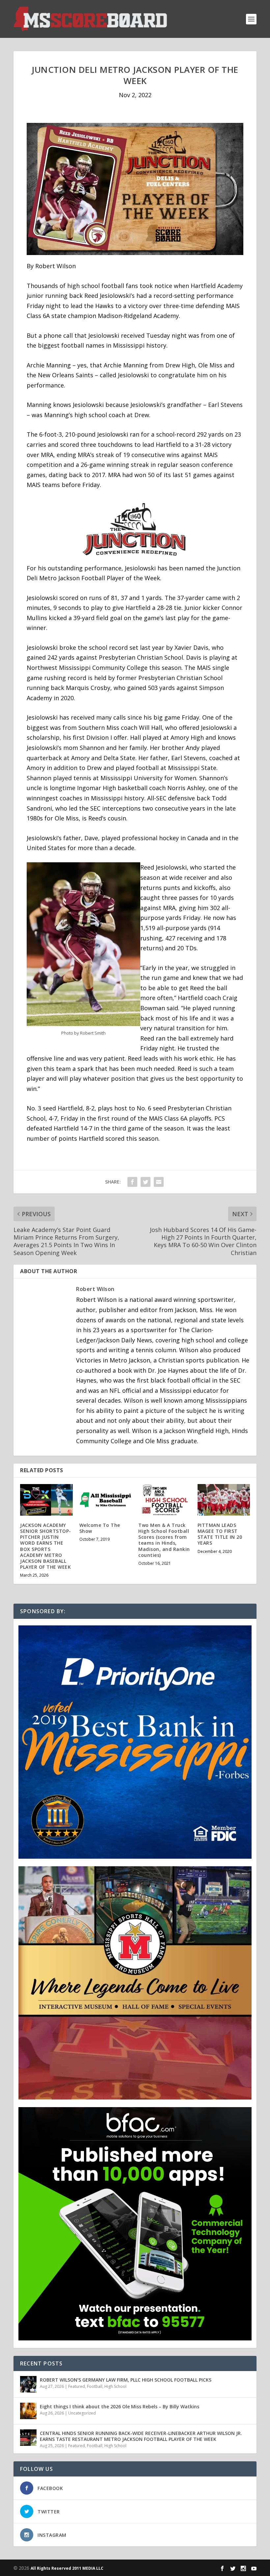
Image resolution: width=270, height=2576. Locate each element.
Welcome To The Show (100, 1528)
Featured (77, 2386)
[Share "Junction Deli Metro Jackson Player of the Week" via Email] (159, 1182)
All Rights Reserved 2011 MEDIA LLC (67, 2568)
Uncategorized (82, 2413)
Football (95, 2386)
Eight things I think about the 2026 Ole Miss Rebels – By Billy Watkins (120, 2406)
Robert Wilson (95, 1289)
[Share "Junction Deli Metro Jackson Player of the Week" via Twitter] (146, 1182)
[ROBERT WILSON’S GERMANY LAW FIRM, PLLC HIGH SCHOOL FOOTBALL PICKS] (28, 2384)
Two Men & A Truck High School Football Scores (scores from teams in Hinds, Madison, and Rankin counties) (164, 1540)
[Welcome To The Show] (106, 1500)
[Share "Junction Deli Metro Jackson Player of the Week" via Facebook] (132, 1182)
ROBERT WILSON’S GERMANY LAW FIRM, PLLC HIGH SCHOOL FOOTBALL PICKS (126, 2380)
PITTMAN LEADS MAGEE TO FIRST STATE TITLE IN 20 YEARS (220, 1534)
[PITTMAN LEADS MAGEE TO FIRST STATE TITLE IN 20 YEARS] (224, 1500)
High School (115, 2386)
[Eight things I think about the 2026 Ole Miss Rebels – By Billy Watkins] (28, 2411)
